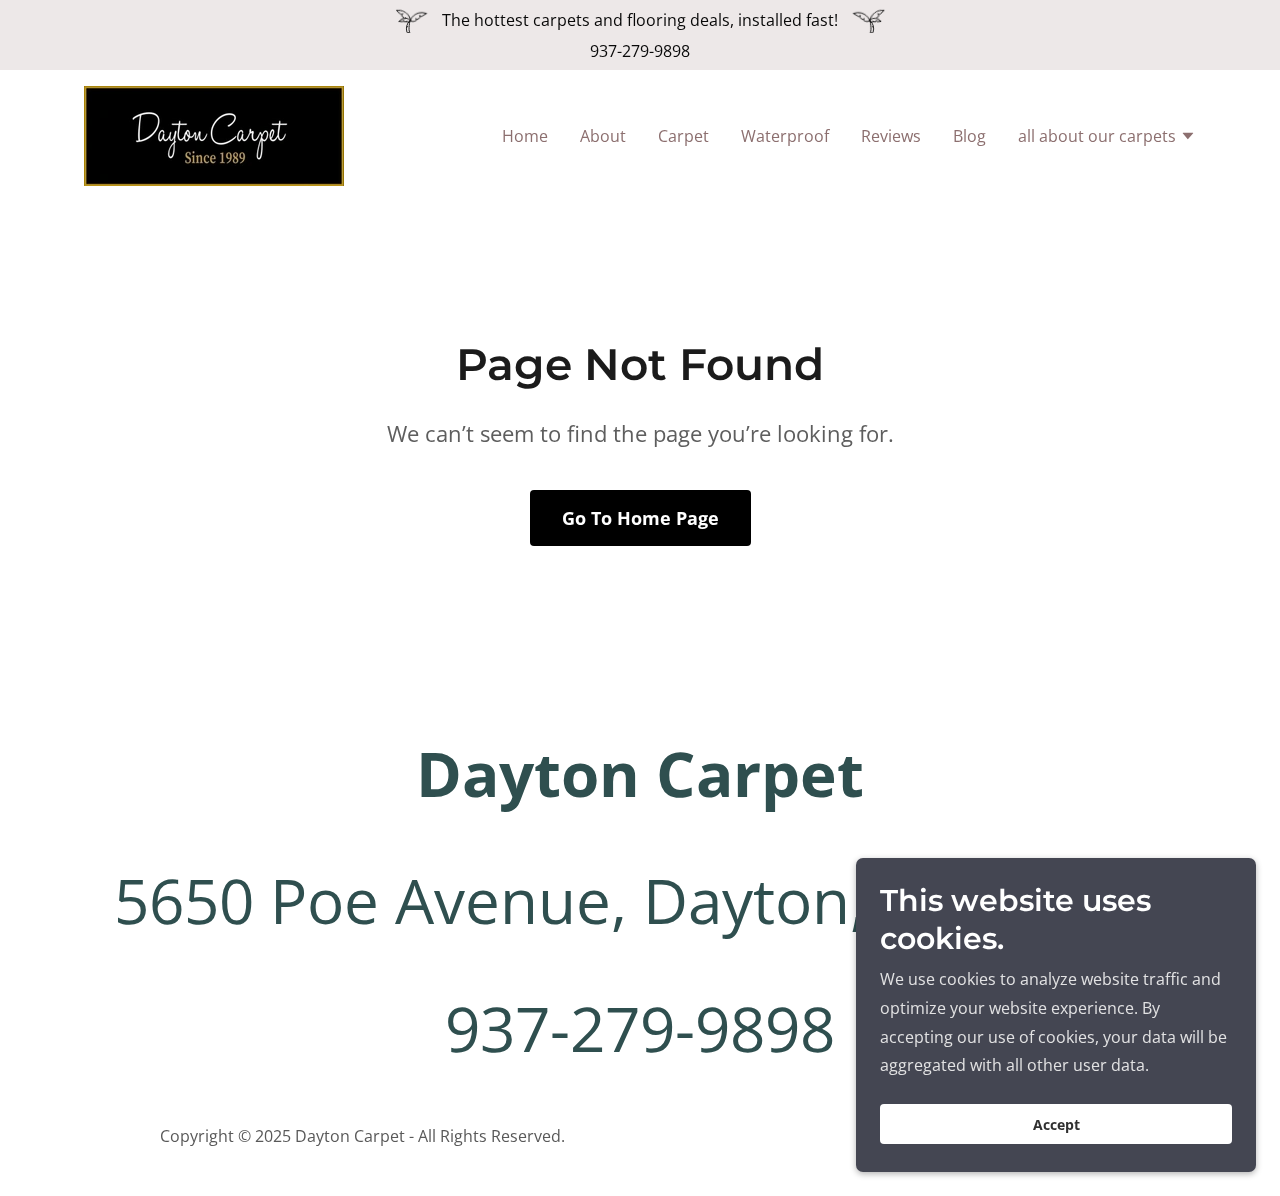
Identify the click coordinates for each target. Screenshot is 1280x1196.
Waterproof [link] (785, 136)
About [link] (603, 136)
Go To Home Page (640, 518)
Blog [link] (969, 136)
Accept (1056, 1124)
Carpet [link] (683, 136)
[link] (214, 134)
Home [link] (525, 136)
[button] (1107, 138)
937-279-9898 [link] (640, 51)
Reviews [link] (891, 136)
